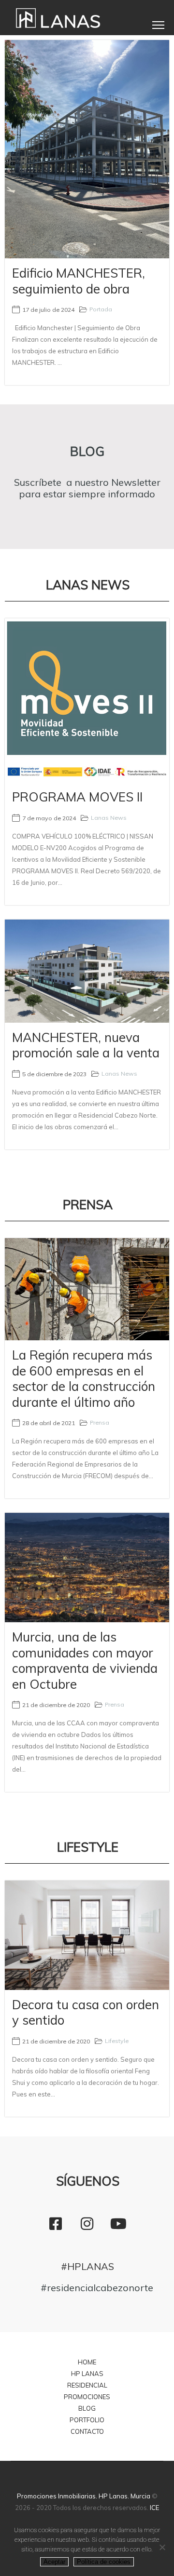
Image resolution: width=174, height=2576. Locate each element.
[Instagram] (87, 2224)
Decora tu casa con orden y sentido (86, 2013)
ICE (154, 2508)
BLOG (87, 2408)
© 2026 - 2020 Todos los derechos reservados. (87, 2502)
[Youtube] (118, 2224)
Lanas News (109, 818)
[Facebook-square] (56, 2224)
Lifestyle (117, 2041)
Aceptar (54, 2562)
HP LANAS (87, 2374)
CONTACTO (87, 2431)
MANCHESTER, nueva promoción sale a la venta (86, 1045)
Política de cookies (104, 2562)
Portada (101, 309)
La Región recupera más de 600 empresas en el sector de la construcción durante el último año (84, 1379)
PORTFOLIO (87, 2420)
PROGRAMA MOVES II (77, 797)
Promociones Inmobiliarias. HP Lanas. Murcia (84, 2496)
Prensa (100, 1422)
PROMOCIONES (87, 2397)
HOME (87, 2362)
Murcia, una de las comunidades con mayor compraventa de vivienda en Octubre (85, 1661)
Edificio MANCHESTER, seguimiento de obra (79, 281)
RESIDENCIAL (87, 2385)
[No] (162, 2547)
